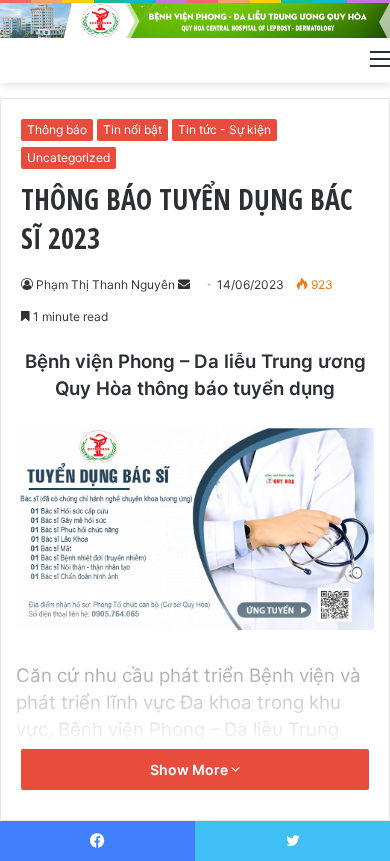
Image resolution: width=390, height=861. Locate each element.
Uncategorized (68, 157)
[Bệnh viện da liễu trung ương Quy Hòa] (195, 20)
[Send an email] (184, 284)
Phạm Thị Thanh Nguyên (105, 284)
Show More (190, 769)
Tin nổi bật (132, 129)
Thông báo (57, 129)
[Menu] (380, 58)
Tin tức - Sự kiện (224, 129)
